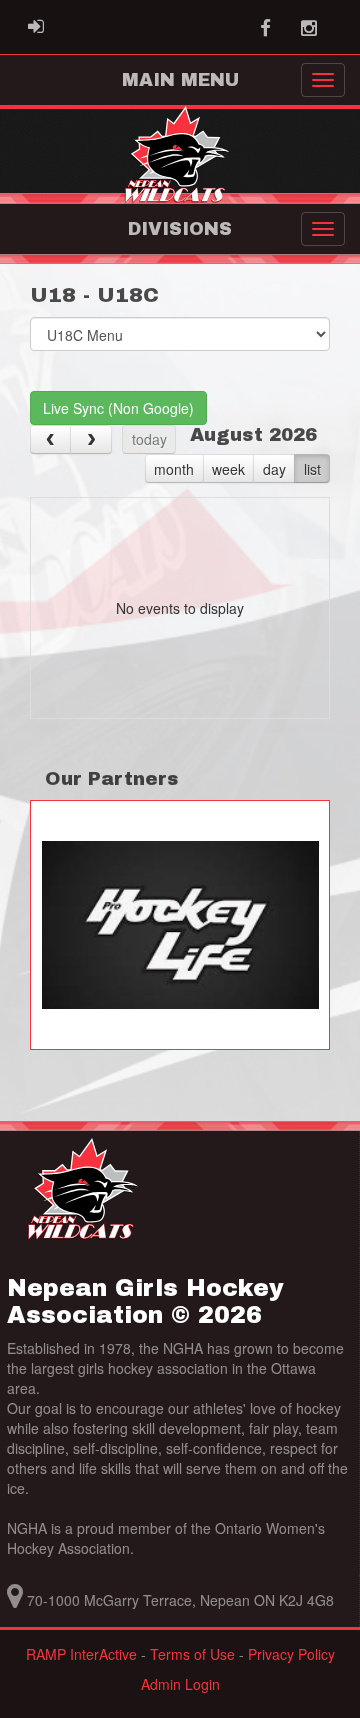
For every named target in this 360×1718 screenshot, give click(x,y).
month (174, 469)
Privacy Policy (291, 1654)
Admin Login (180, 1684)
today (149, 439)
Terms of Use (192, 1654)
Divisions (180, 229)
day (274, 469)
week (228, 469)
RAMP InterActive (81, 1654)
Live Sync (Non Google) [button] (118, 408)
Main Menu (180, 80)
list (312, 469)
